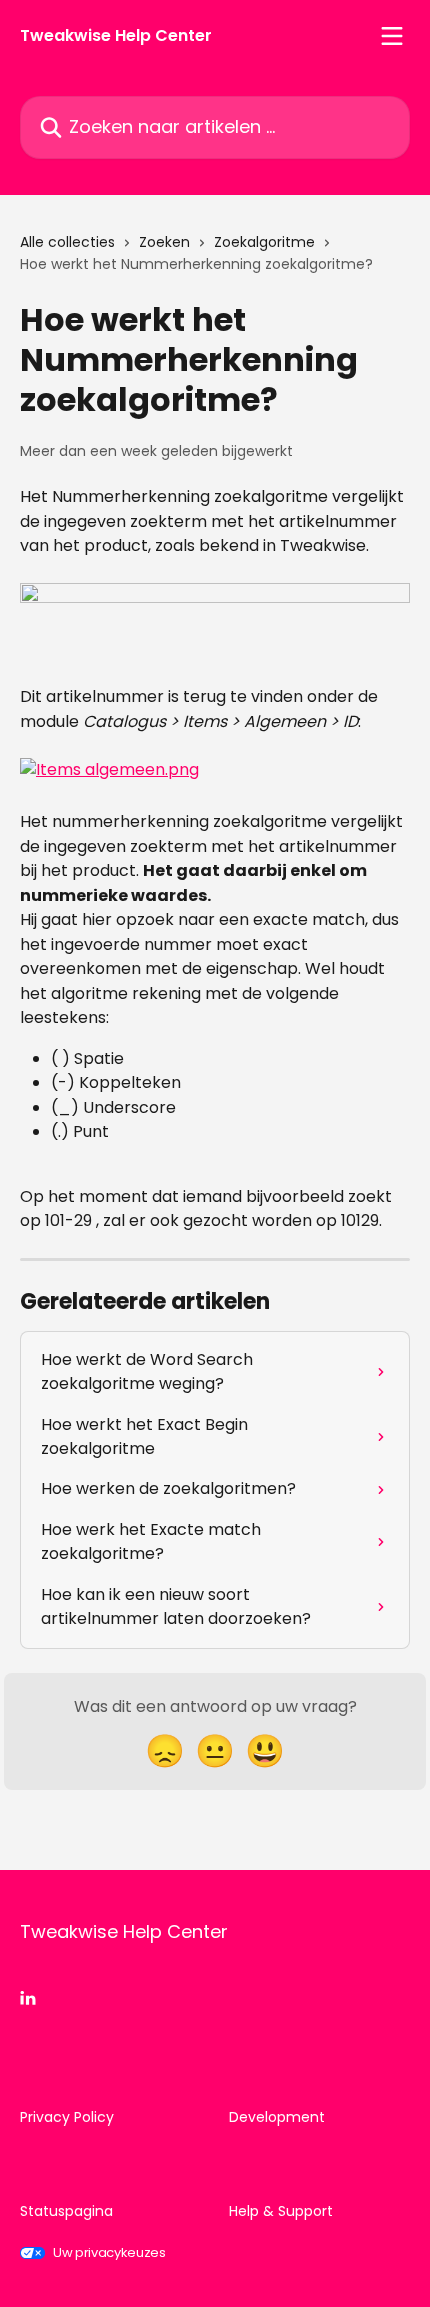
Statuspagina (66, 2211)
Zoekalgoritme (264, 242)
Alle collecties (67, 242)
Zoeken (164, 242)
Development (277, 2117)
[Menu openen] (392, 36)
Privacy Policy (67, 2117)
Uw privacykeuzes (109, 2252)
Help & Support (281, 2211)
